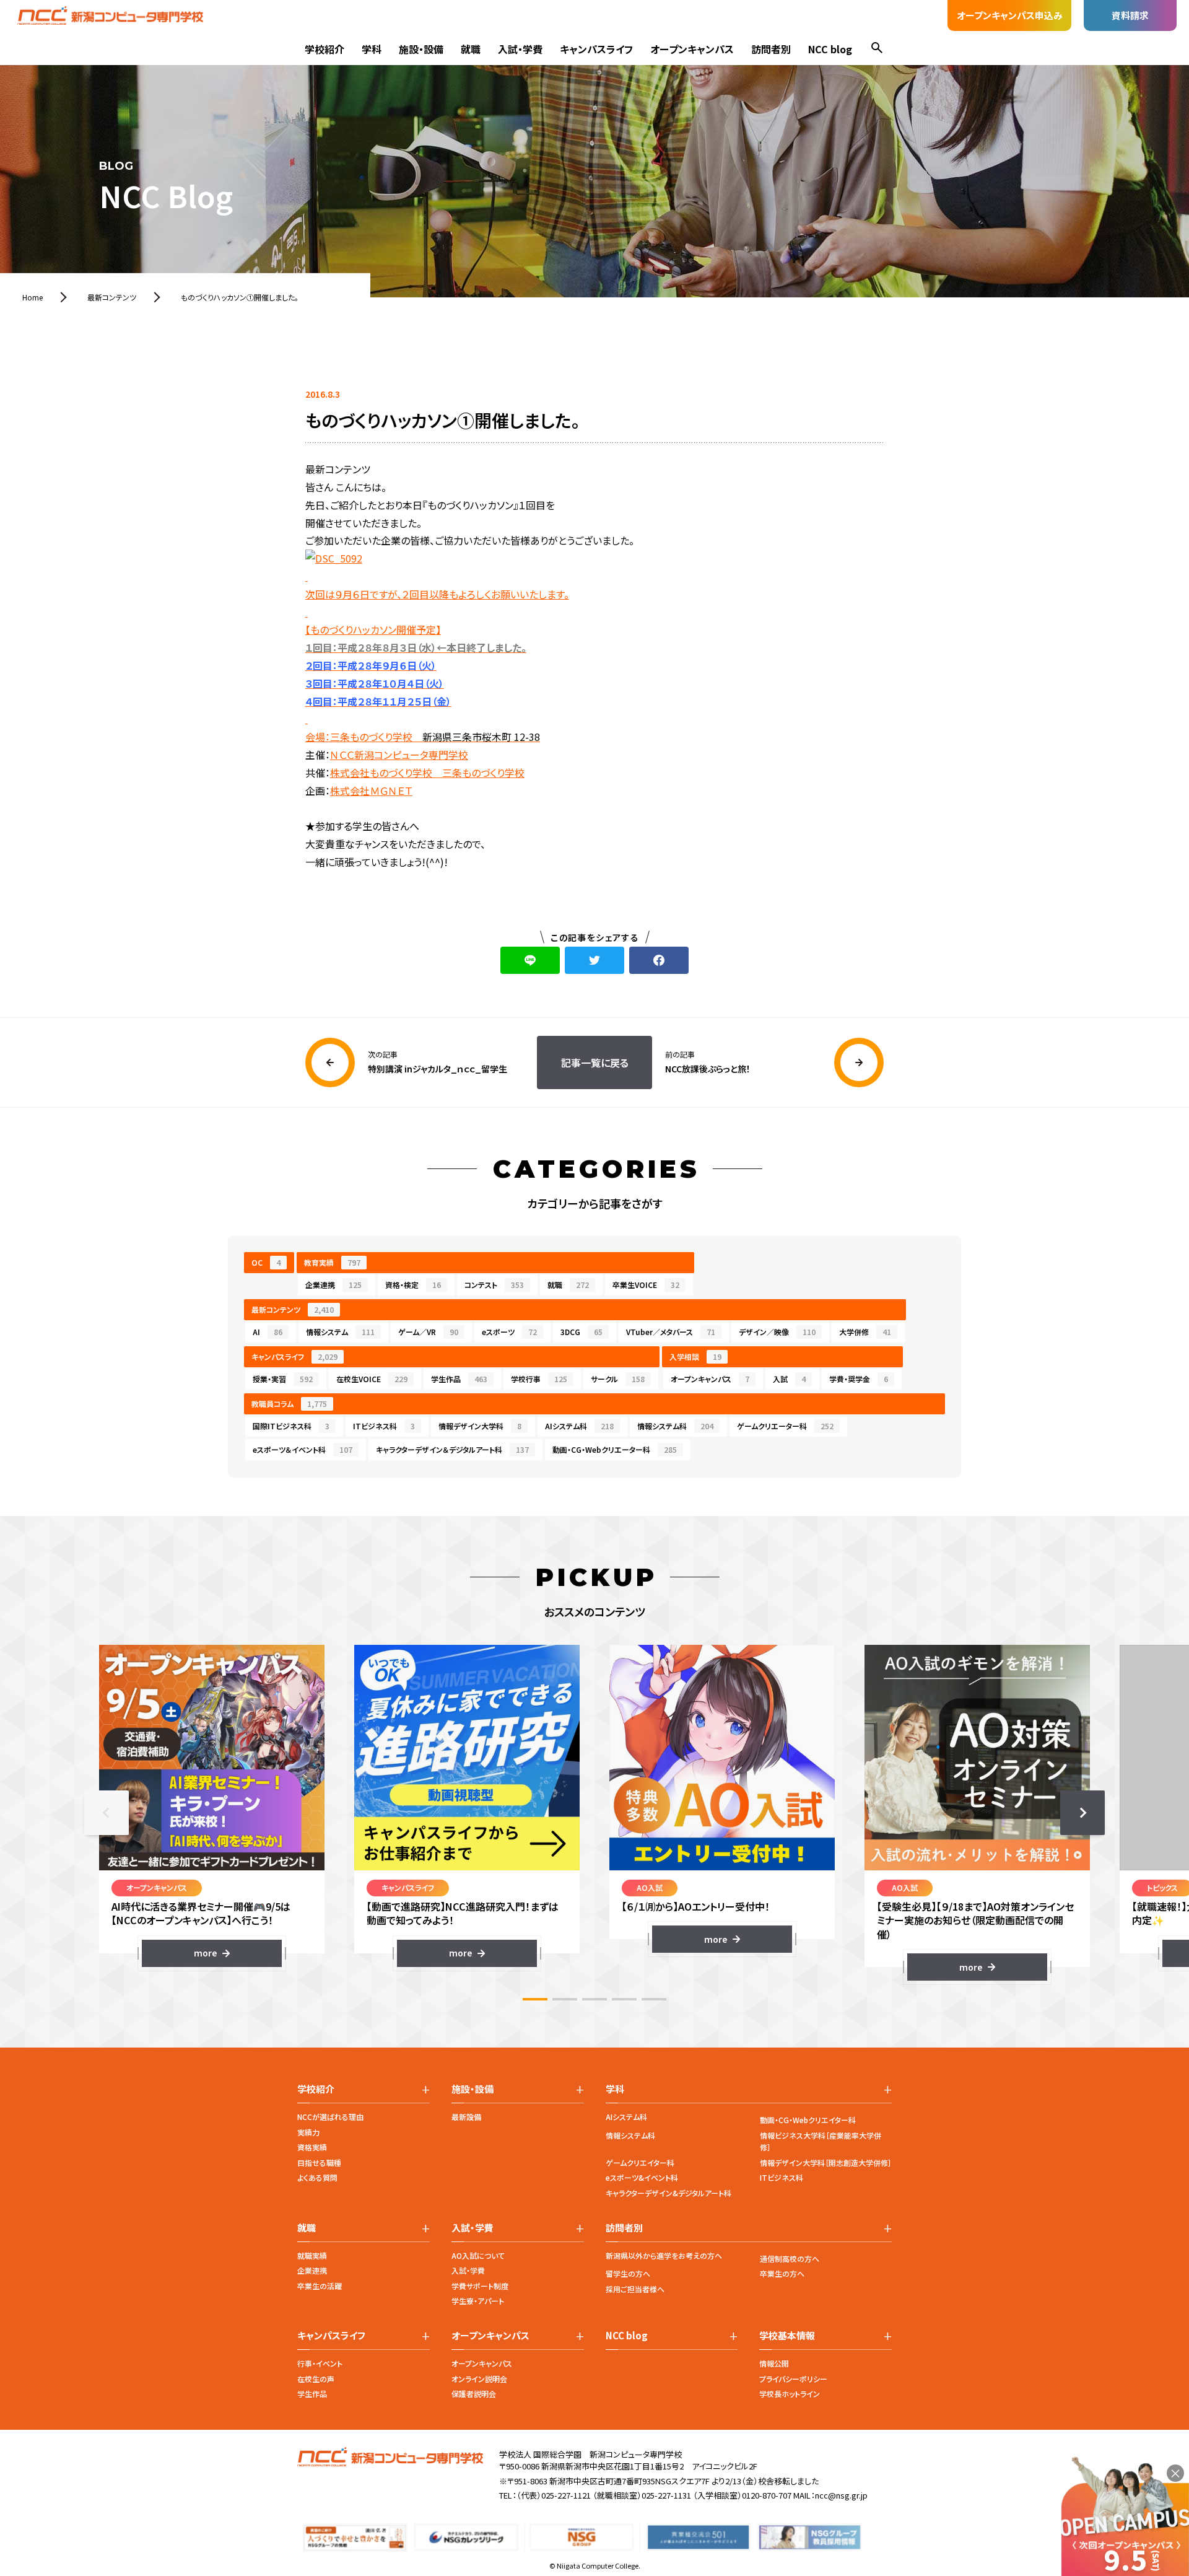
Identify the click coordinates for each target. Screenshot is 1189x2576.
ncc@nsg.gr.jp (841, 2495)
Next (1082, 1813)
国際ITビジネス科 (291, 1426)
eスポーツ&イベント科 (642, 2177)
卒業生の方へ (782, 2273)
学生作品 (459, 1379)
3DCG (581, 1332)
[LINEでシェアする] (530, 960)
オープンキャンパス (692, 49)
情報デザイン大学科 (480, 1426)
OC (266, 1262)
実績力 (308, 2132)
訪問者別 (771, 49)
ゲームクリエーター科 (785, 1426)
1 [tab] (535, 1999)
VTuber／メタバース (671, 1332)
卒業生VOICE (646, 1285)
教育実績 (332, 1262)
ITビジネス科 (384, 1426)
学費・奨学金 (859, 1379)
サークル (618, 1379)
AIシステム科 (579, 1426)
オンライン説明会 (479, 2379)
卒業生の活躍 (320, 2286)
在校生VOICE (372, 1379)
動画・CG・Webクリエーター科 (615, 1449)
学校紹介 (324, 49)
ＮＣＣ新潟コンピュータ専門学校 (399, 755)
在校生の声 (316, 2379)
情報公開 (774, 2363)
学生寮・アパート (478, 2301)
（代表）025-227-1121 (554, 2495)
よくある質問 (317, 2177)
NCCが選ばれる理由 (330, 2117)
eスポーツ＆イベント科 (303, 1449)
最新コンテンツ (293, 1309)
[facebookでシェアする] (659, 960)
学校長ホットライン (790, 2394)
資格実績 (312, 2147)
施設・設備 (421, 49)
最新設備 (466, 2117)
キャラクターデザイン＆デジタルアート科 (452, 1449)
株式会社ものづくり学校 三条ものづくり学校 (427, 773)
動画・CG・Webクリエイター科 (808, 2120)
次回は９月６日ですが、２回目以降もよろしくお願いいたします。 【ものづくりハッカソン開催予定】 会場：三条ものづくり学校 (437, 665)
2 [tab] (565, 1999)
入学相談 (695, 1356)
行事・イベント (320, 2363)
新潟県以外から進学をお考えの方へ (664, 2255)
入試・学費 (520, 49)
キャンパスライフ (596, 49)
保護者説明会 (474, 2394)
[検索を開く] (877, 49)
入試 (789, 1379)
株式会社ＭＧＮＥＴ (371, 791)
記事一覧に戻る (595, 1062)
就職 (471, 49)
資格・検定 (413, 1285)
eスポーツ (509, 1332)
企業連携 (333, 1285)
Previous (107, 1813)
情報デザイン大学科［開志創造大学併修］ (826, 2162)
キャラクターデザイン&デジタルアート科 (669, 2193)
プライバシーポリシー (793, 2379)
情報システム (340, 1332)
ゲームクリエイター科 (640, 2162)
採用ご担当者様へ (635, 2289)
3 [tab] (594, 1999)
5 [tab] (654, 1999)
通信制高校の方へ (790, 2258)
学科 (372, 49)
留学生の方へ (628, 2273)
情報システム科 (675, 1426)
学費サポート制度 (480, 2286)
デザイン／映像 (777, 1332)
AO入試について (478, 2255)
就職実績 (312, 2255)
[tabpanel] (212, 1806)
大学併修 (865, 1332)
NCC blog (830, 49)
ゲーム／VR (428, 1332)
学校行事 (539, 1379)
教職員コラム (289, 1404)
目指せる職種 (319, 2162)
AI (268, 1332)
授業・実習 (283, 1379)
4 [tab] (624, 1999)
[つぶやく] (594, 960)
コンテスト (494, 1285)
